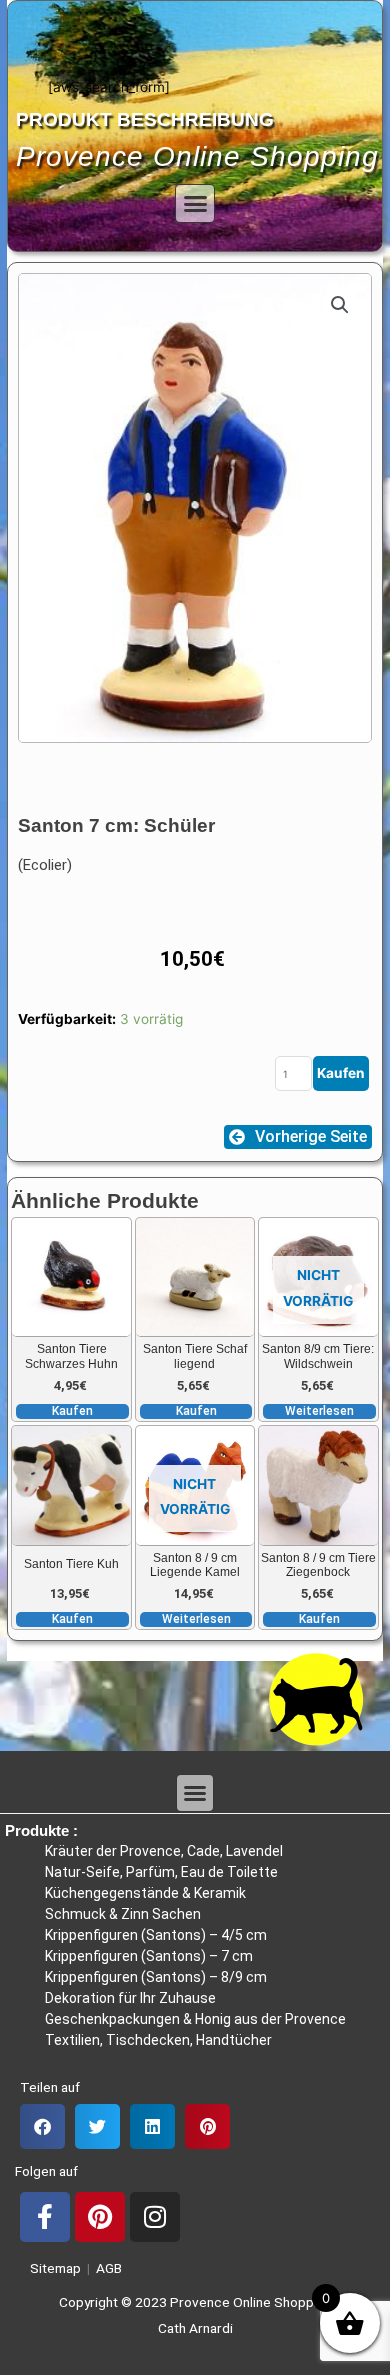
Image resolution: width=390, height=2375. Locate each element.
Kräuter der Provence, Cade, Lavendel (164, 1851)
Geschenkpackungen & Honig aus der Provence (195, 2019)
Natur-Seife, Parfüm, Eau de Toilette (161, 1872)
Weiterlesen (319, 1411)
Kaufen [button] (72, 1411)
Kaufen (341, 1073)
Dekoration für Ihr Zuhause (130, 1998)
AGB (109, 2268)
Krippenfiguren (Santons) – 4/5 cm (156, 1935)
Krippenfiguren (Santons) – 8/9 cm (156, 1977)
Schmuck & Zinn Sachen (123, 1914)
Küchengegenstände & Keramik (145, 1893)
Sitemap (52, 2268)
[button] (195, 204)
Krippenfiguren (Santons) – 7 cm (149, 1956)
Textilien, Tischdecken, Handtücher (158, 2040)
